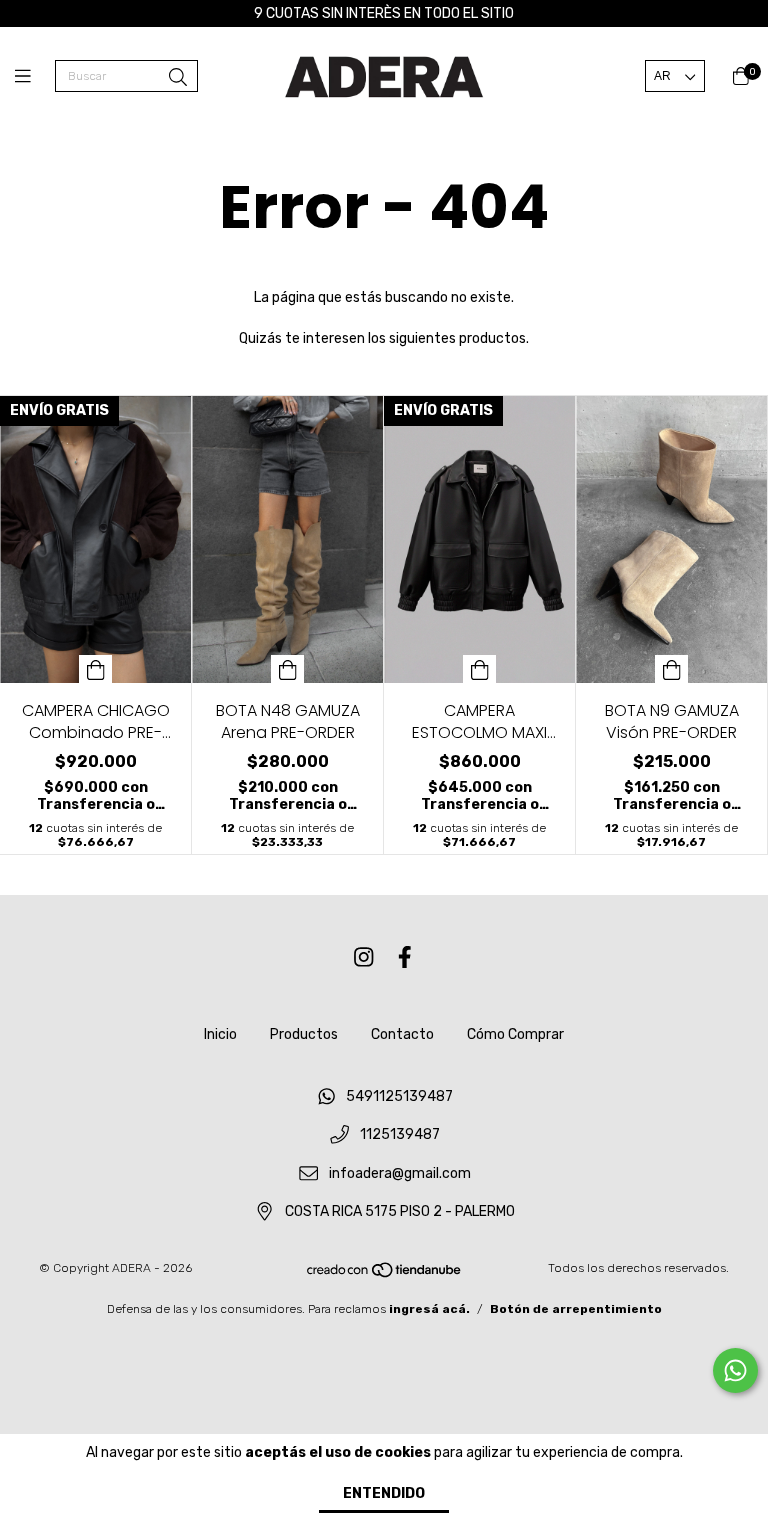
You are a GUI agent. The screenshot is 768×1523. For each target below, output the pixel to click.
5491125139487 (399, 1096)
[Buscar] (178, 78)
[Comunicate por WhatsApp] (735, 1370)
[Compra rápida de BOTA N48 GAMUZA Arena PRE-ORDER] (288, 669)
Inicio (220, 1034)
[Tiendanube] (385, 1275)
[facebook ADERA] (405, 958)
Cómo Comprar (515, 1034)
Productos (304, 1034)
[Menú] (35, 77)
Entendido (384, 1493)
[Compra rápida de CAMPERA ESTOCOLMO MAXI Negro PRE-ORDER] (480, 669)
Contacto (402, 1034)
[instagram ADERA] (364, 958)
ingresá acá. (429, 1309)
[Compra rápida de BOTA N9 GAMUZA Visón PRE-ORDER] (672, 669)
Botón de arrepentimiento (576, 1309)
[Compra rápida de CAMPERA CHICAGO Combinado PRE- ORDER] (96, 669)
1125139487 (400, 1135)
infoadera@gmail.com (400, 1173)
